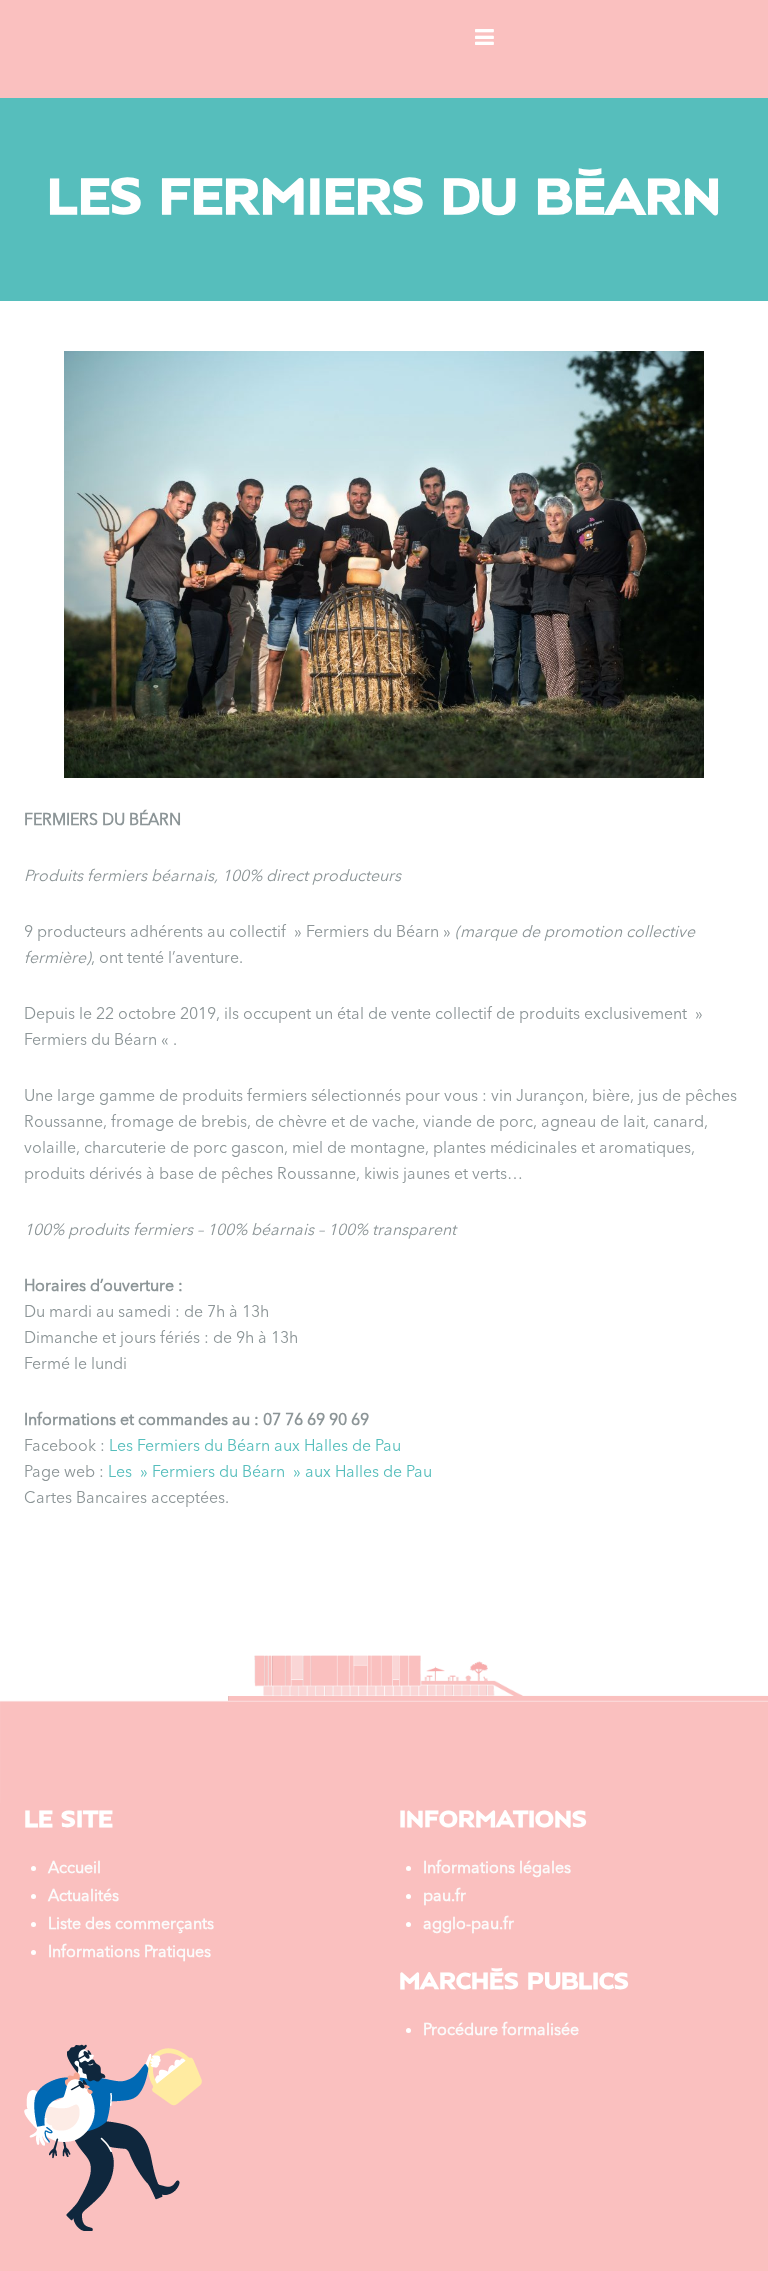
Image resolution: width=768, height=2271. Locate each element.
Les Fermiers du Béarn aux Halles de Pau (255, 1447)
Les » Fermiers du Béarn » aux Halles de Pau (270, 1473)
